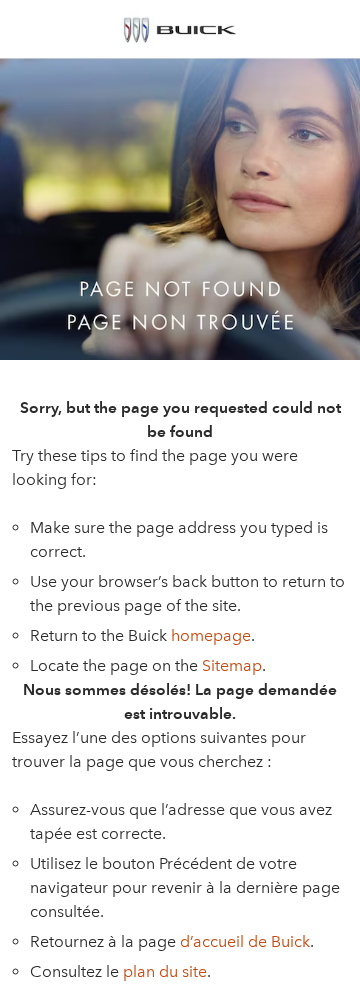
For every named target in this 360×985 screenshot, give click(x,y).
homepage (211, 635)
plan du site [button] (165, 971)
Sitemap (232, 665)
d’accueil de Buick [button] (245, 941)
